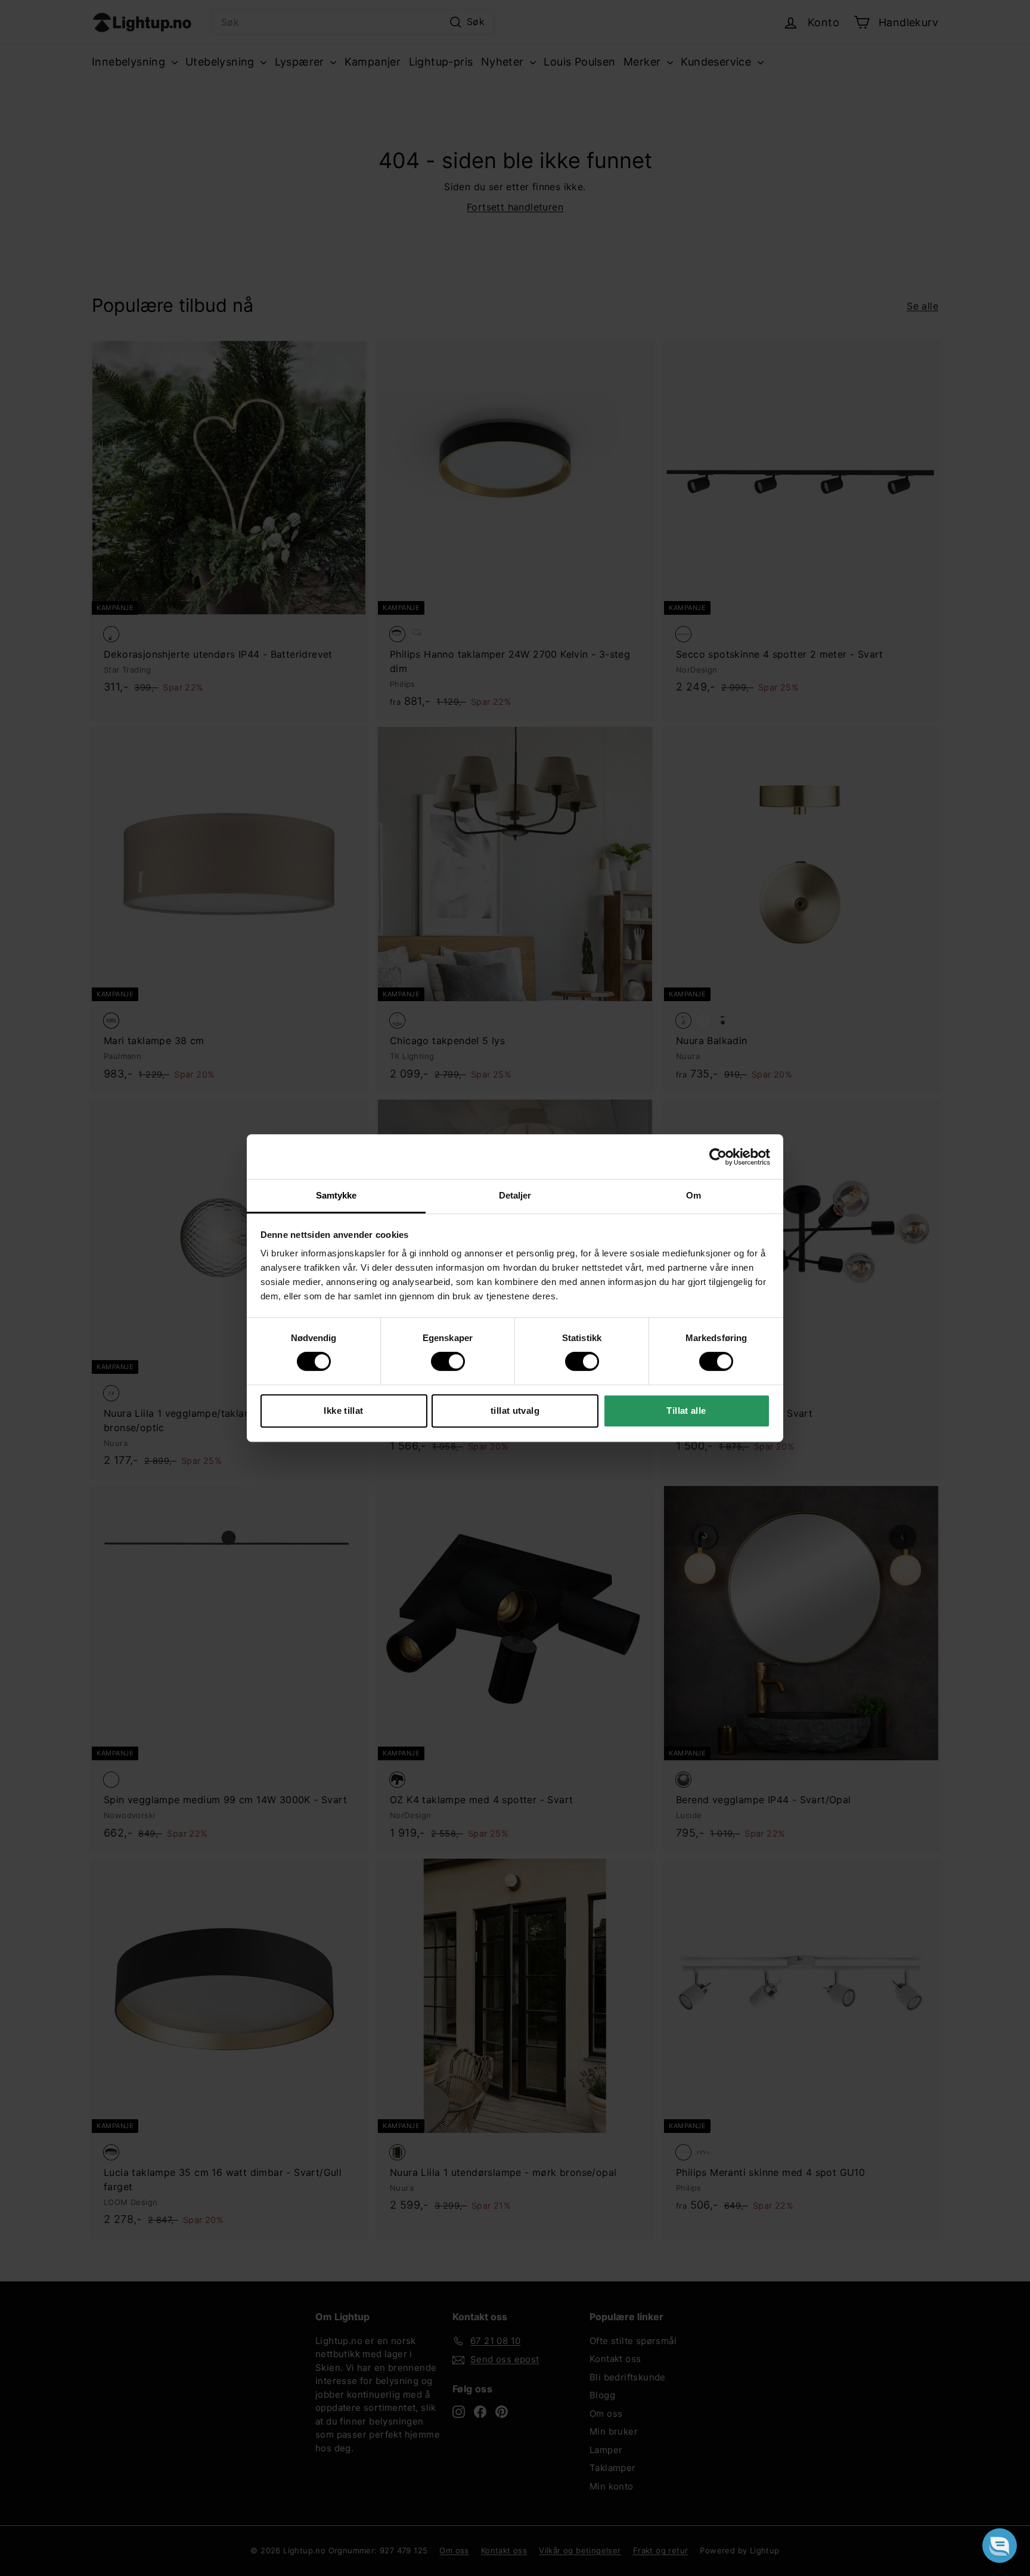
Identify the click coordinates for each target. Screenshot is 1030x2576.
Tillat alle (686, 1411)
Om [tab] (694, 1195)
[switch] (448, 1361)
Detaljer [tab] (515, 1195)
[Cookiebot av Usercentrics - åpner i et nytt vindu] (718, 1157)
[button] (1000, 2546)
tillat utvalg (515, 1411)
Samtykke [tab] (336, 1195)
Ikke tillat (343, 1411)
